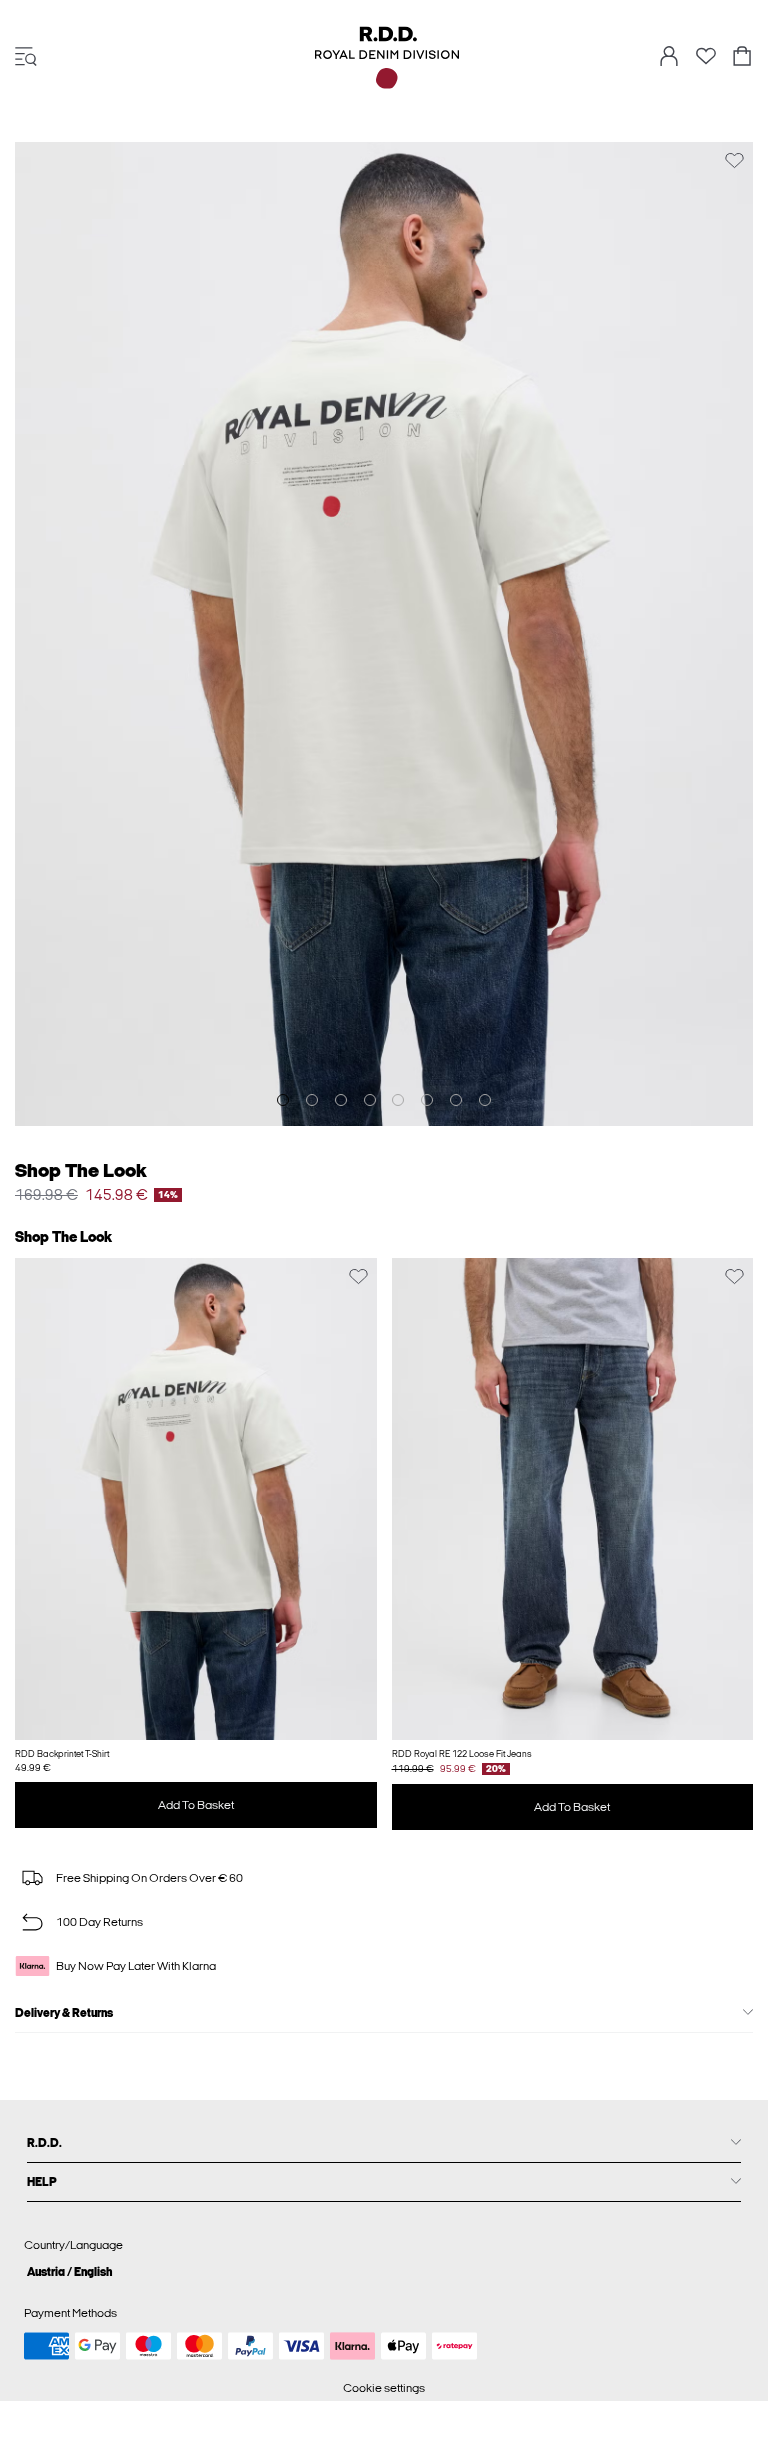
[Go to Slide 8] (485, 1100)
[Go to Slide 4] (370, 1100)
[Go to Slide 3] (341, 1100)
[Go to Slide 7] (456, 1100)
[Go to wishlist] (706, 62)
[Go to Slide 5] (398, 1100)
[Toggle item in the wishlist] (734, 160)
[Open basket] (742, 57)
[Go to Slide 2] (312, 1100)
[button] (196, 1499)
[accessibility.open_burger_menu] (26, 57)
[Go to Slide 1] (283, 1100)
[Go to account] (669, 57)
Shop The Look (81, 1170)
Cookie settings (384, 2388)
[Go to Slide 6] (427, 1100)
